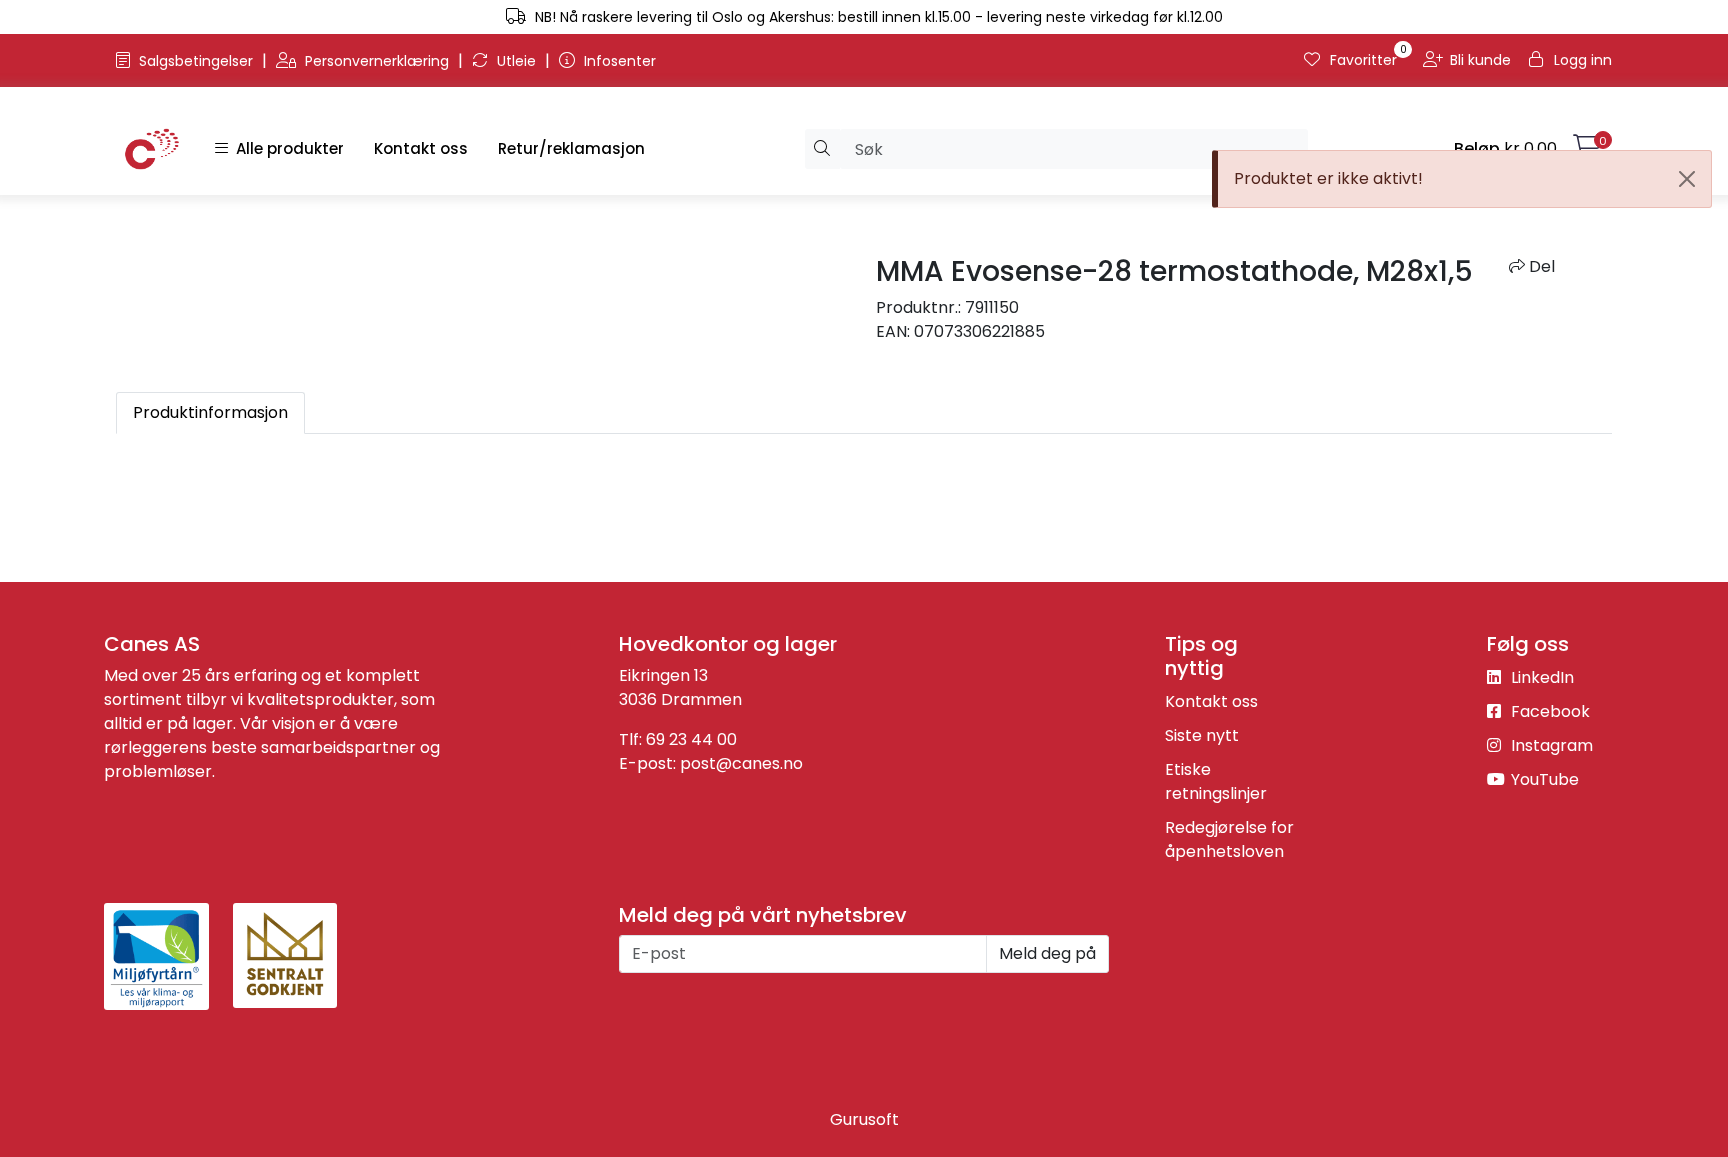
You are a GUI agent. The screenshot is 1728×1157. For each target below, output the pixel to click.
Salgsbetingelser (196, 61)
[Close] (1687, 179)
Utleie (516, 61)
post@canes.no (741, 763)
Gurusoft (864, 1119)
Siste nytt (1202, 735)
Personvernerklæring (377, 61)
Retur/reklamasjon (571, 148)
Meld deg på (1047, 953)
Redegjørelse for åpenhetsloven (1229, 839)
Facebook (1548, 711)
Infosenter (618, 61)
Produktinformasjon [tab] (210, 412)
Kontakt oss (421, 148)
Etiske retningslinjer (1216, 781)
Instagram (1550, 745)
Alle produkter (286, 148)
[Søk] (822, 149)
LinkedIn (1540, 677)
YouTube (1543, 779)
